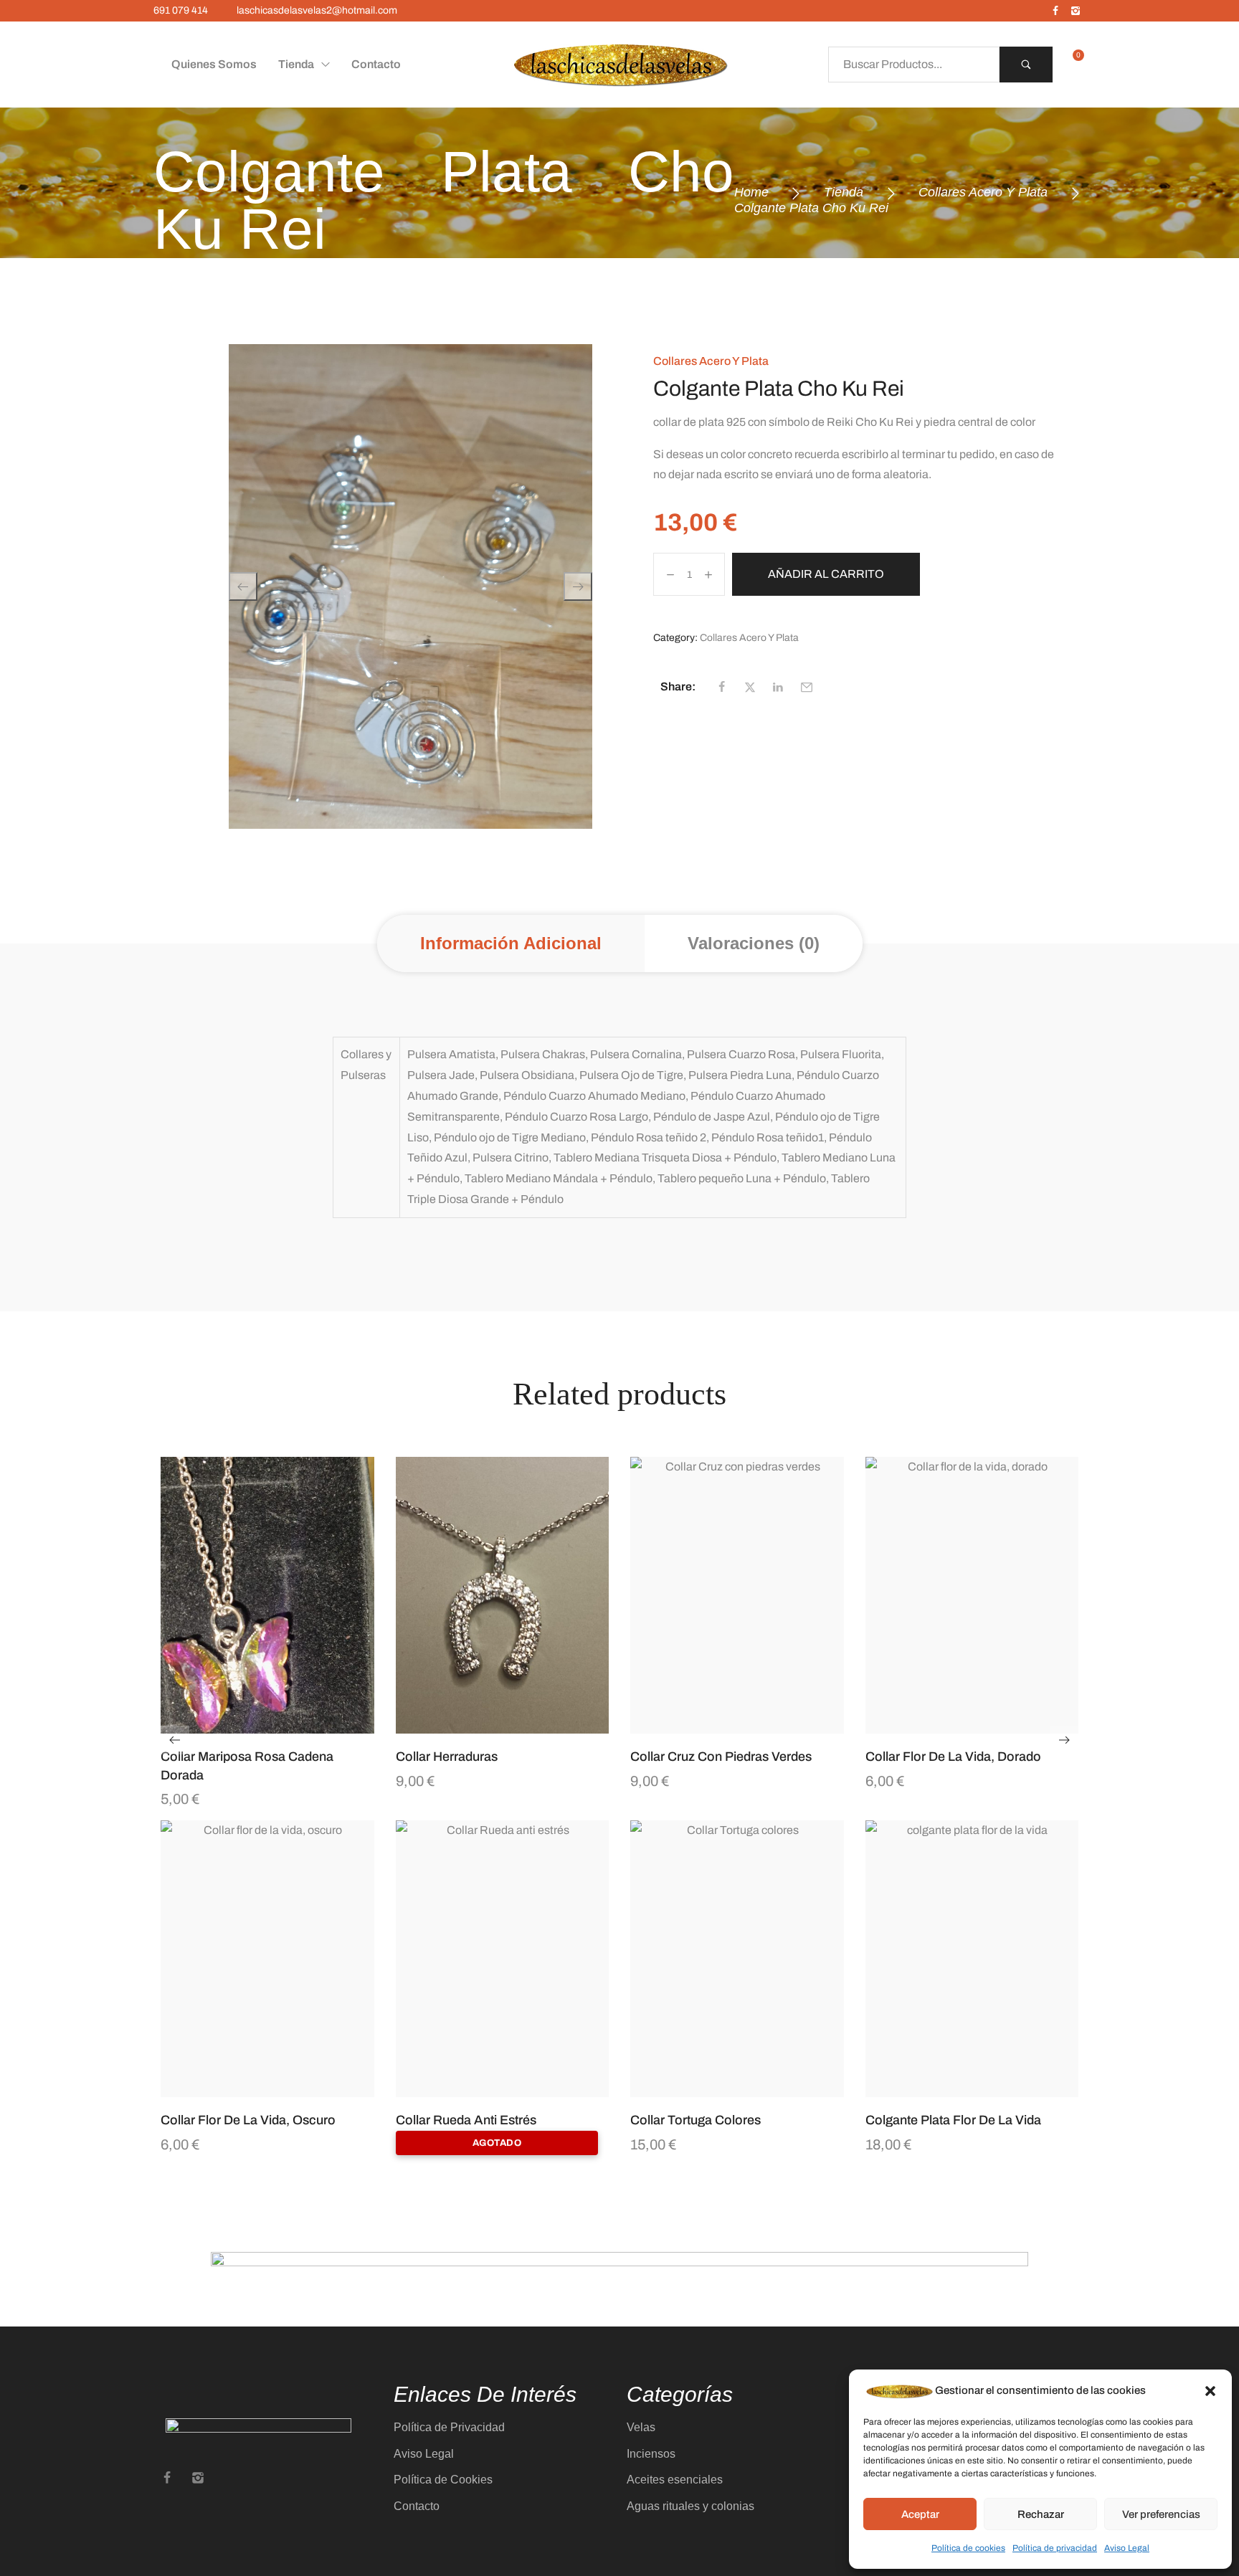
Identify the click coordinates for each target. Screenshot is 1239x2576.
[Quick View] (250, 1726)
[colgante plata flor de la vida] (972, 1959)
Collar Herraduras (447, 1757)
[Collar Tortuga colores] (737, 1959)
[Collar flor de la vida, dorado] (972, 1596)
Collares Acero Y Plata (983, 192)
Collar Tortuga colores (696, 2120)
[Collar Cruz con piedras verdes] (737, 1596)
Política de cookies (968, 2548)
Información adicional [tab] (511, 943)
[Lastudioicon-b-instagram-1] (1076, 11)
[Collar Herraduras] (503, 1596)
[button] (1210, 2391)
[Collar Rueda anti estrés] (503, 1959)
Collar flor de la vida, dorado (953, 1757)
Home (751, 192)
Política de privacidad (1055, 2548)
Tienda (844, 192)
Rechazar (1041, 2514)
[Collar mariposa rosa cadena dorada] (267, 1596)
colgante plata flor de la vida (953, 2120)
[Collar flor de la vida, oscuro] (267, 1959)
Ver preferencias (1161, 2514)
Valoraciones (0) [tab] (754, 943)
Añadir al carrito (826, 574)
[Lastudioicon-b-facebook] (1055, 11)
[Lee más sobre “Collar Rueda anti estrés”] (520, 2090)
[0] (1073, 65)
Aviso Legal (1127, 2548)
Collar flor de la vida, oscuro (248, 2120)
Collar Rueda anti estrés (466, 2120)
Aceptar (920, 2514)
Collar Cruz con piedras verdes (721, 1757)
